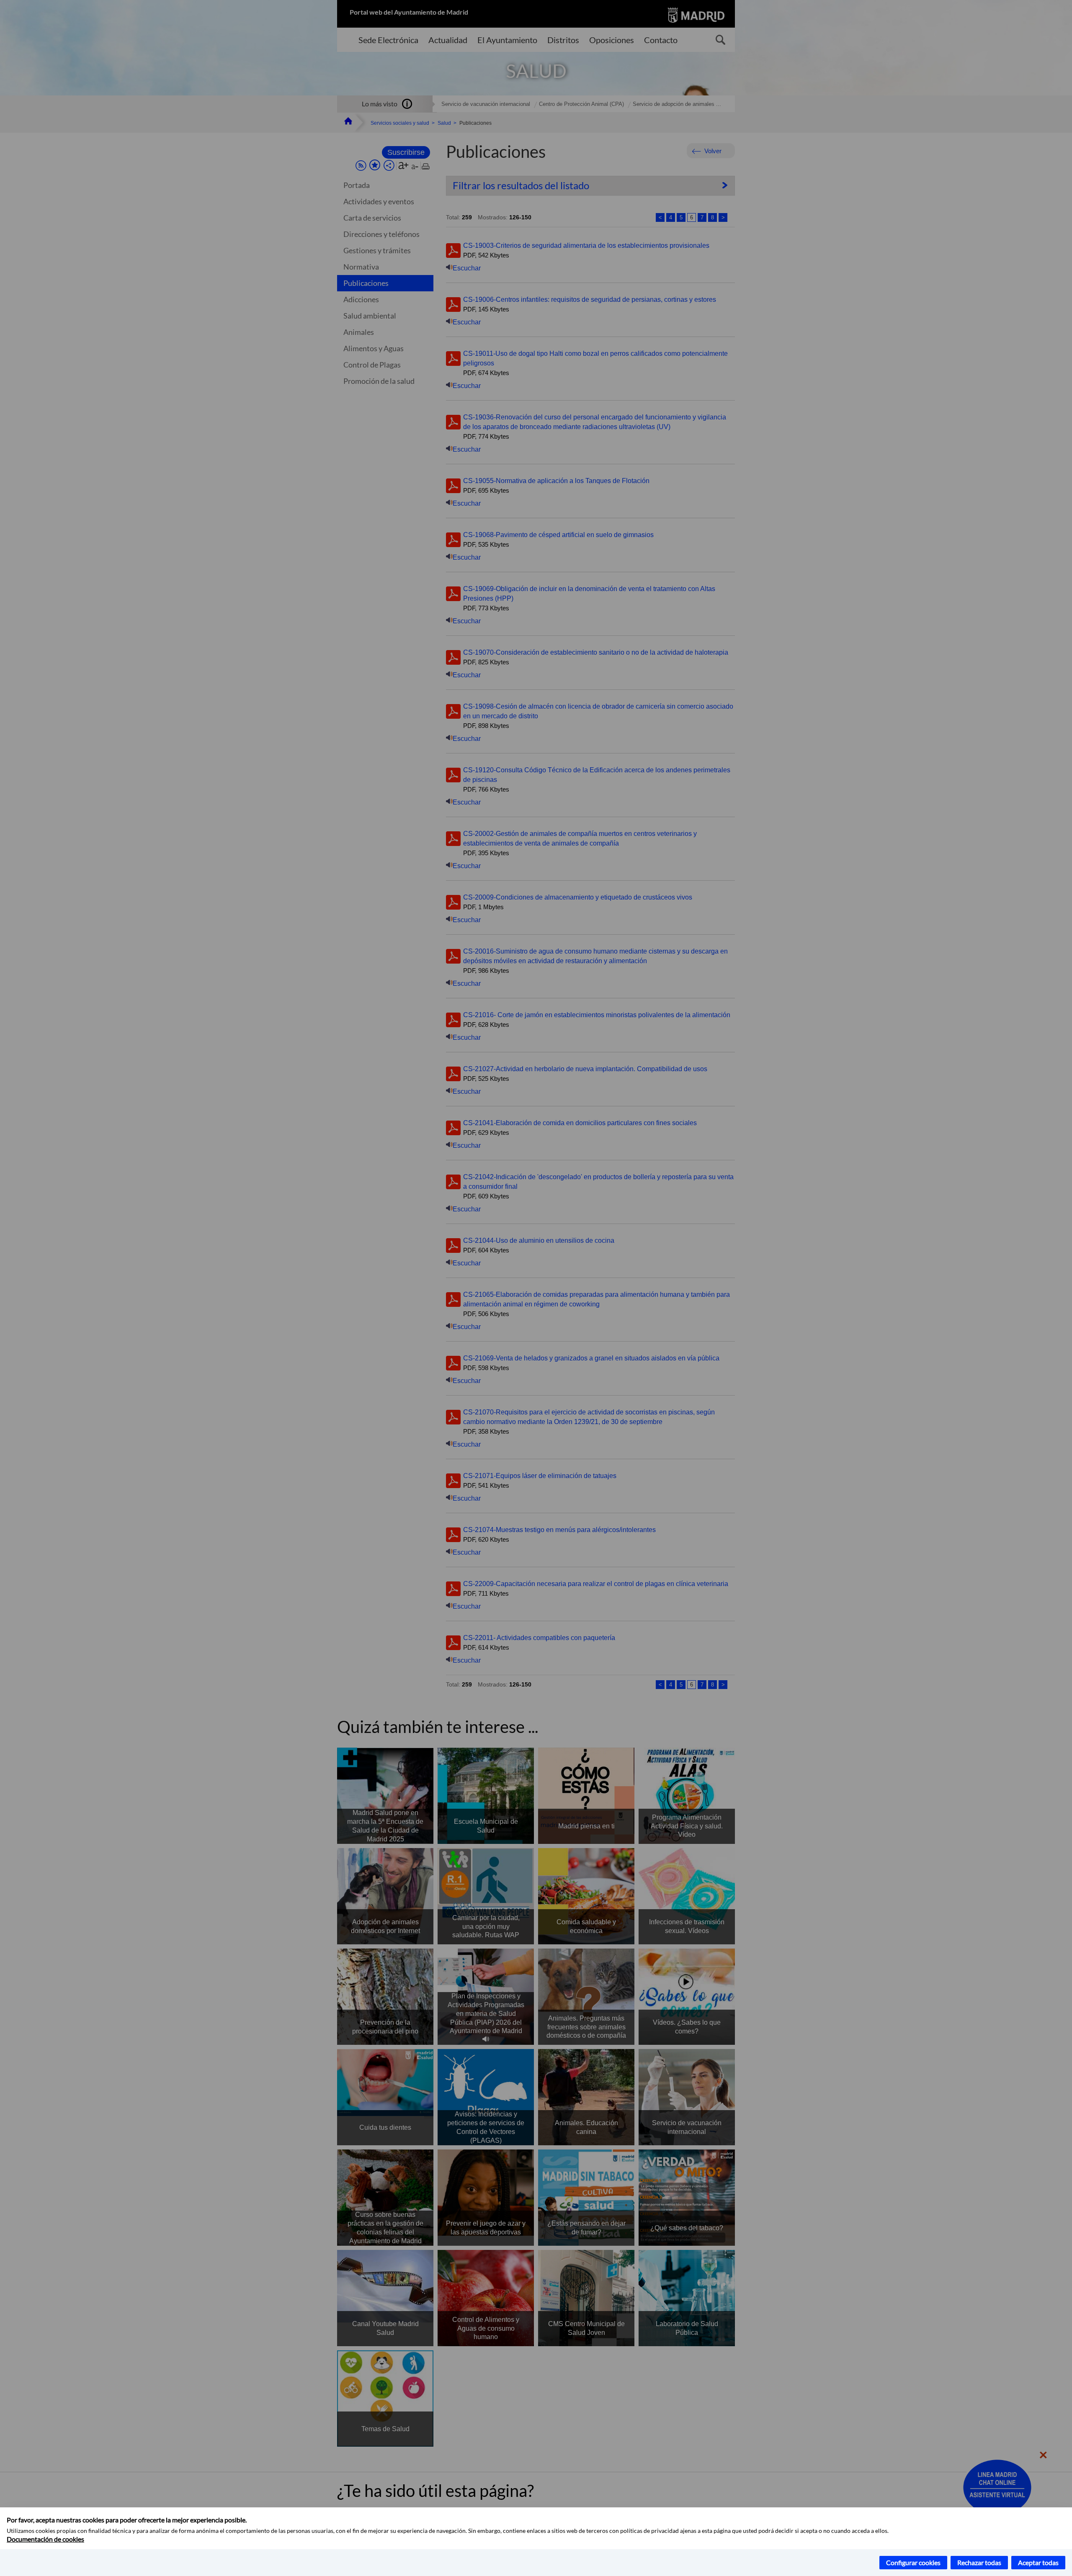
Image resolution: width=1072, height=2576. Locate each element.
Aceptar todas (1038, 2562)
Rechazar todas (979, 2562)
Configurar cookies (913, 2562)
